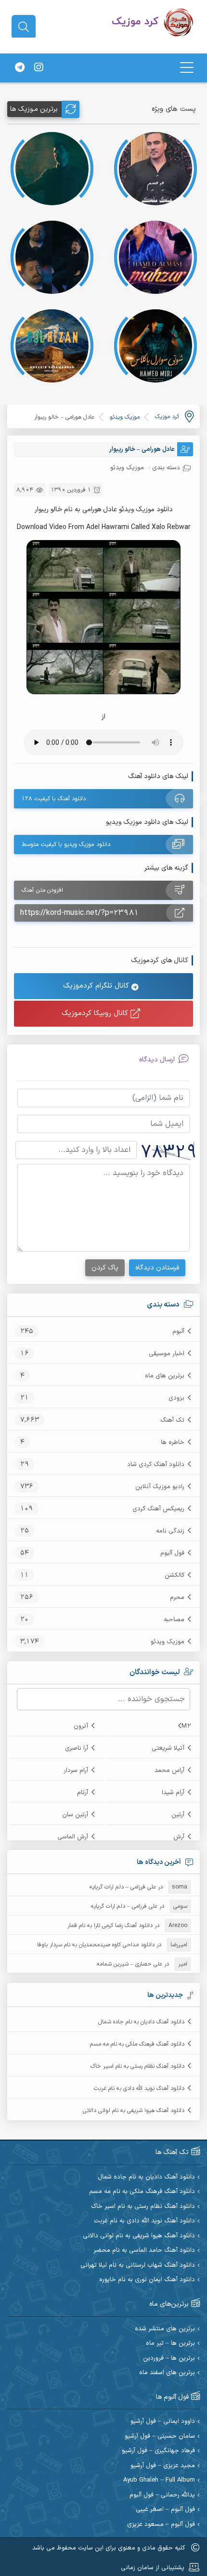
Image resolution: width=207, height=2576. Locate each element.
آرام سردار (76, 1770)
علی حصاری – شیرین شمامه (129, 1964)
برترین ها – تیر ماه (170, 2344)
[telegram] (20, 68)
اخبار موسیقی (167, 1354)
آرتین (178, 1815)
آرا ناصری (77, 1748)
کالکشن (175, 1575)
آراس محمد (169, 1770)
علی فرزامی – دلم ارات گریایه (123, 1887)
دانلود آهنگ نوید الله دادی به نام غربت (139, 2088)
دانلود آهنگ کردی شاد (156, 1465)
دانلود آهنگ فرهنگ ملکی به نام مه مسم (137, 2044)
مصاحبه (174, 1620)
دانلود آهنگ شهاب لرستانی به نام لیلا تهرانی (138, 2266)
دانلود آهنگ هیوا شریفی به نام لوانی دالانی (134, 2111)
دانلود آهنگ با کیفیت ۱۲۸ (54, 799)
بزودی (176, 1398)
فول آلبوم (172, 1553)
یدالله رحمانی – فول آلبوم (162, 2495)
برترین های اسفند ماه (167, 2373)
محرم (177, 1598)
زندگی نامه (170, 1531)
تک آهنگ (172, 1420)
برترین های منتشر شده (165, 2329)
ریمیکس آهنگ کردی (158, 1509)
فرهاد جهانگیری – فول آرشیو (158, 2451)
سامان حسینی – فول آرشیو (160, 2437)
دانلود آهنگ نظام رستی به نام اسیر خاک (137, 2066)
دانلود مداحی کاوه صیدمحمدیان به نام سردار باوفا (96, 1945)
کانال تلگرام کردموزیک (97, 986)
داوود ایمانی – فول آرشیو (163, 2422)
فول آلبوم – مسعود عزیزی (161, 2525)
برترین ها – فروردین (169, 2358)
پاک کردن (105, 1268)
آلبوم (178, 1332)
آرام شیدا (173, 1793)
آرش (179, 1837)
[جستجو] (24, 27)
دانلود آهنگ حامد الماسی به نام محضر (144, 2251)
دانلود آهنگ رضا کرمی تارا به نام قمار (110, 1926)
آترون (81, 1726)
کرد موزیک (167, 417)
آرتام (83, 1793)
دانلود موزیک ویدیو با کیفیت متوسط (66, 845)
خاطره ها (173, 1442)
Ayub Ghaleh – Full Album (159, 2480)
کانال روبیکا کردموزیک (96, 1013)
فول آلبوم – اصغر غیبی (165, 2510)
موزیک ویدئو (168, 1642)
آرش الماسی (73, 1837)
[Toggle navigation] (187, 68)
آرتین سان (75, 1815)
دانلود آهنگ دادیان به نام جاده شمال (141, 2022)
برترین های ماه (165, 1376)
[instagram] (39, 68)
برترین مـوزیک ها (34, 109)
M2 (186, 1726)
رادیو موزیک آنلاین (160, 1487)
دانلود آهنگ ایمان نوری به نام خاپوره (147, 2280)
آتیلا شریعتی (168, 1748)
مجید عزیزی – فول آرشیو (163, 2466)
